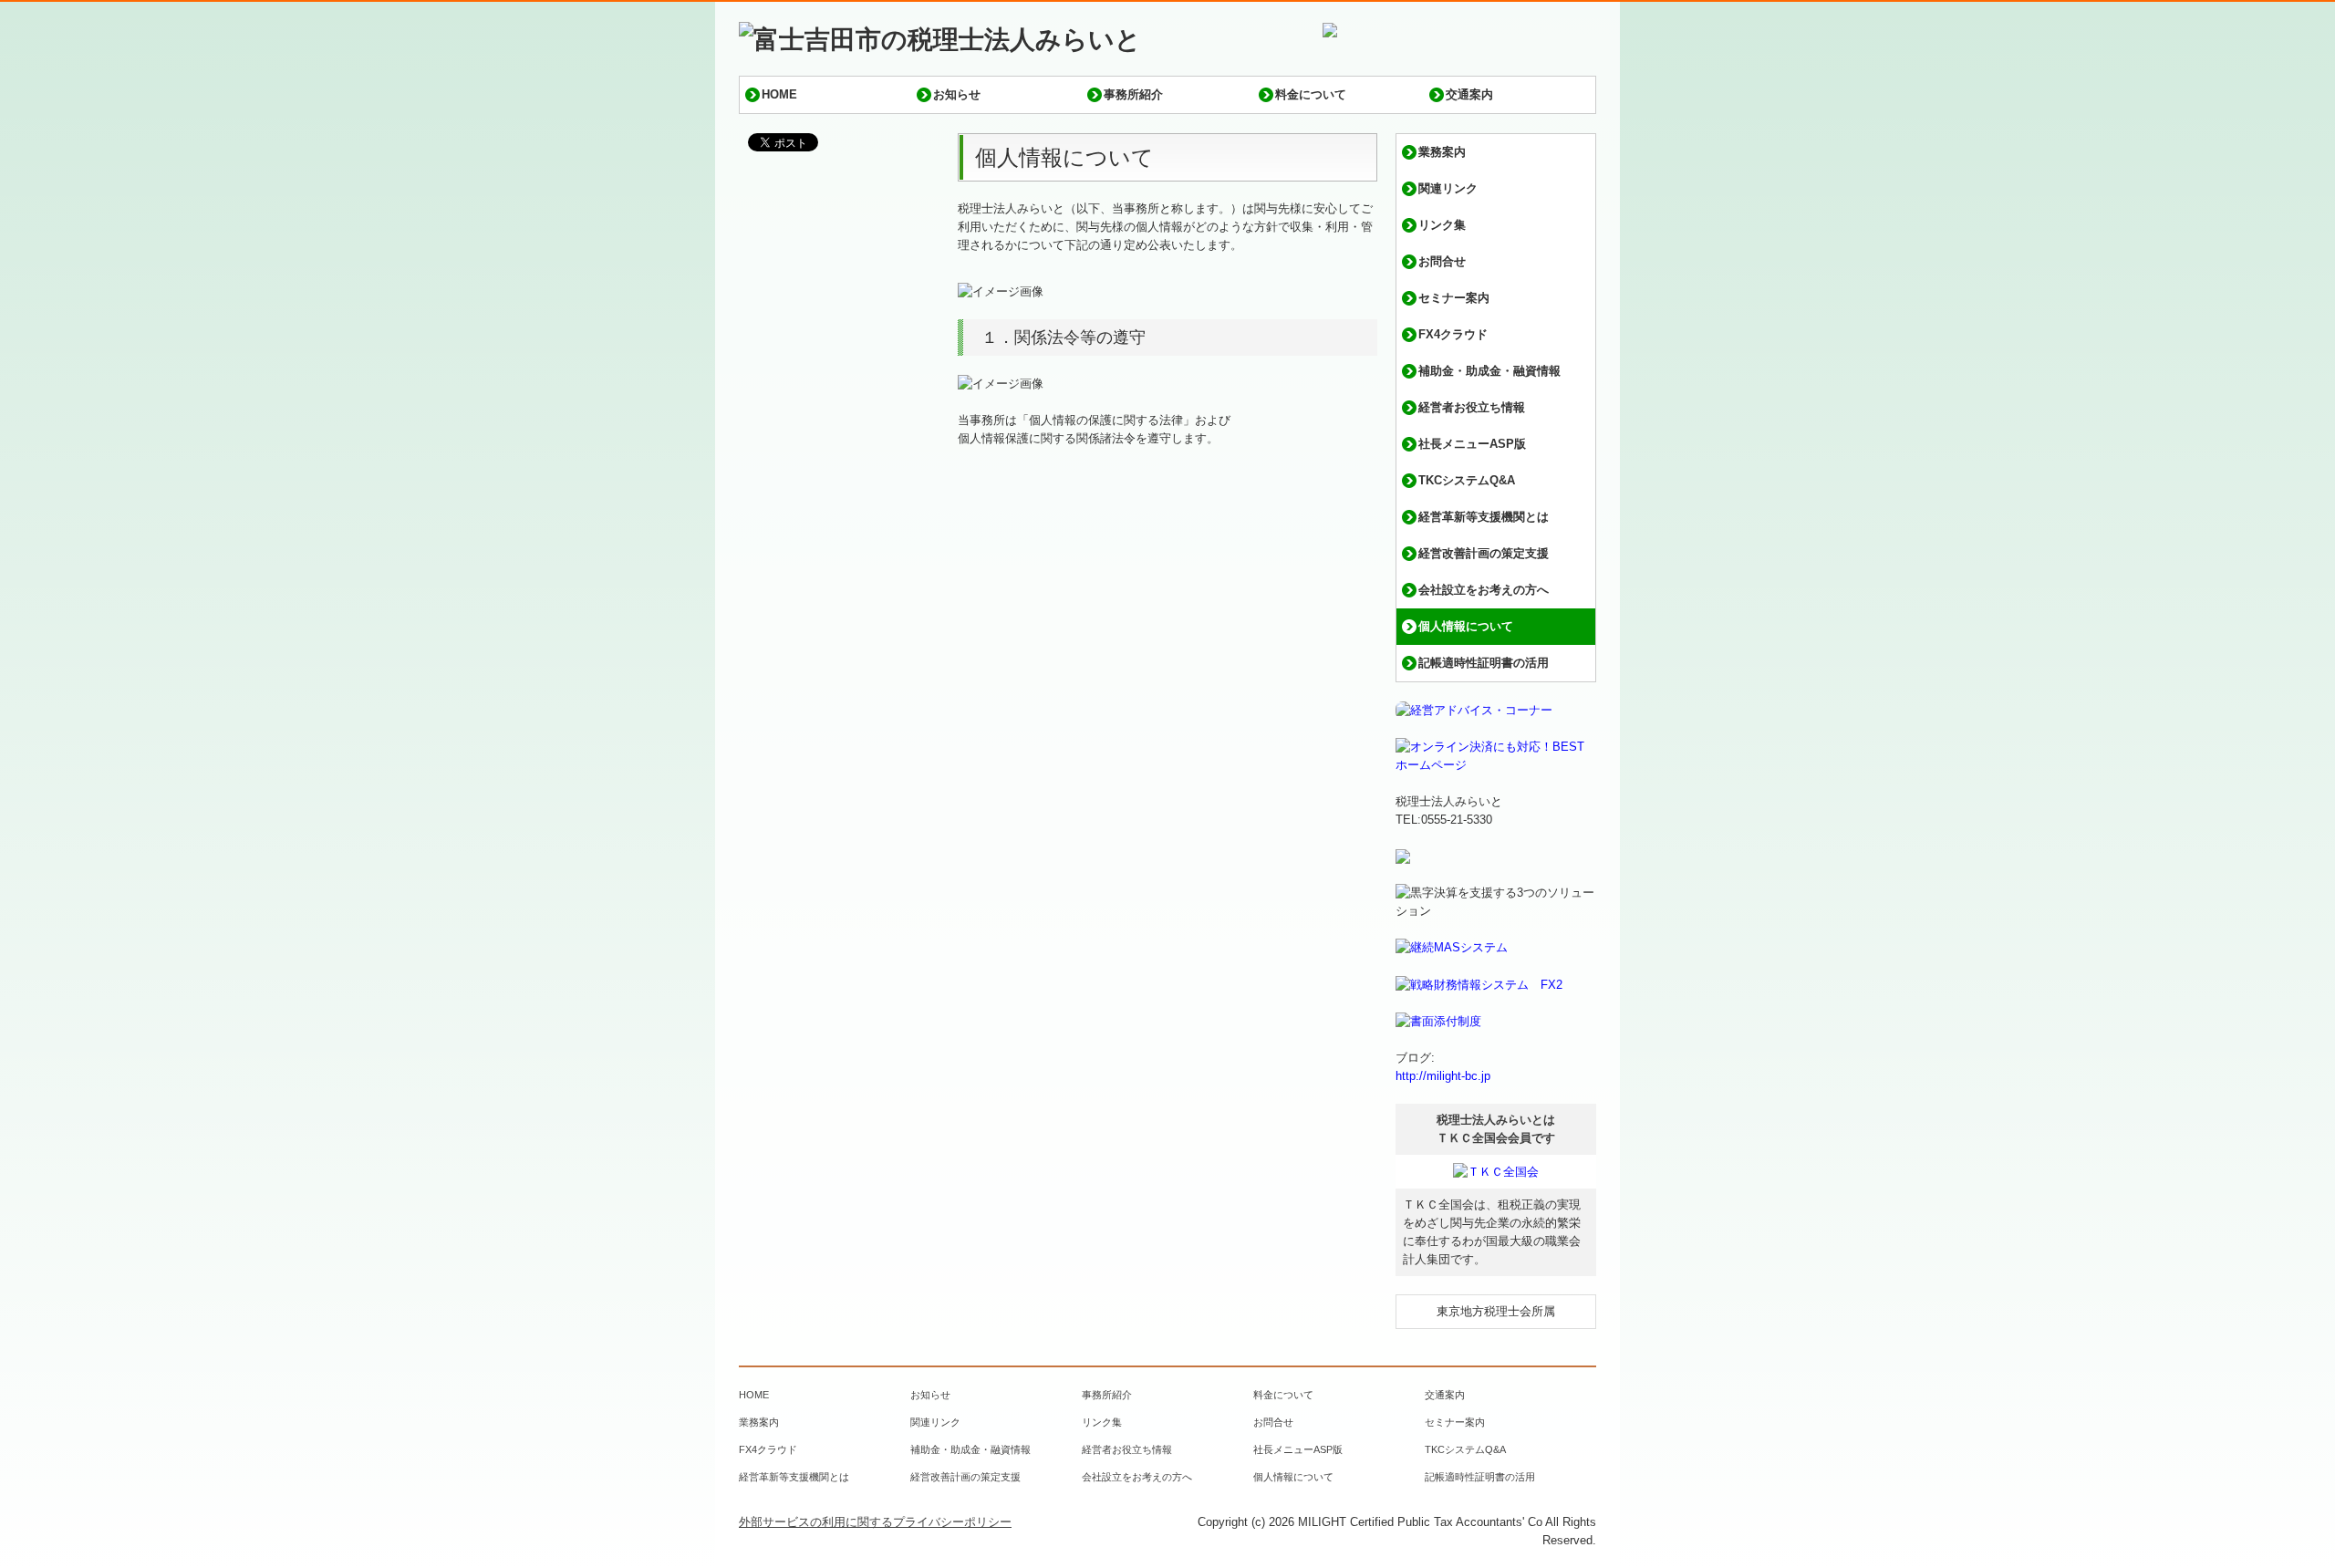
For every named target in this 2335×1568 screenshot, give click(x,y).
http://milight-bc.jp (1443, 1076)
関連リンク (1448, 188)
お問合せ (1442, 261)
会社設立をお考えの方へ (1484, 590)
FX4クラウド (1453, 334)
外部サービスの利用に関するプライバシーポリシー (875, 1522)
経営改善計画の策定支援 (1484, 553)
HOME (779, 94)
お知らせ (957, 94)
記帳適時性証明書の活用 (1484, 663)
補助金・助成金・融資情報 (1489, 371)
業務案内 (1442, 152)
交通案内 (1469, 94)
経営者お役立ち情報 (1472, 407)
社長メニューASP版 (1472, 444)
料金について (1311, 94)
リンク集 (1442, 225)
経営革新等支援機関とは (1484, 517)
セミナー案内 (1454, 298)
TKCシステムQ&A (1467, 480)
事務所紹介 (1133, 94)
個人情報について (1466, 626)
